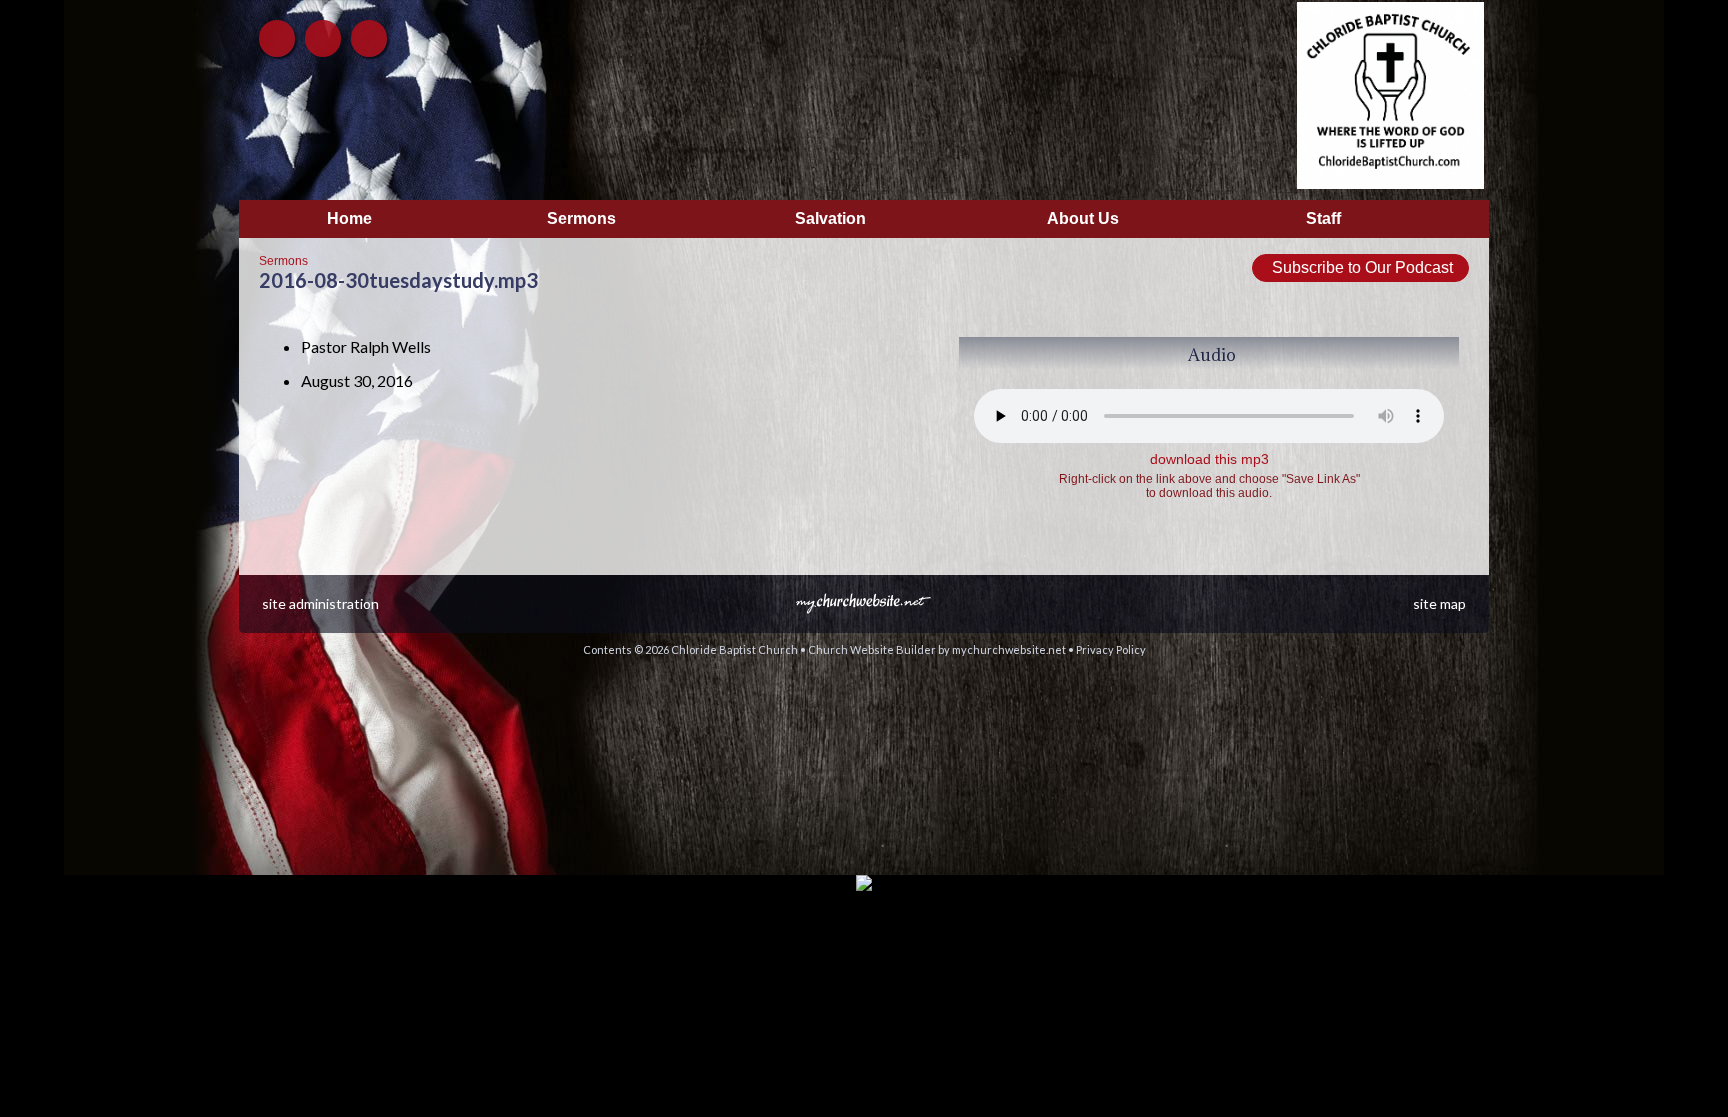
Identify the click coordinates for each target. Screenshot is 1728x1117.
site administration (320, 603)
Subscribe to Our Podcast (1360, 267)
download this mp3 (1209, 459)
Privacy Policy (1111, 649)
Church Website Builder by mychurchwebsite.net (937, 649)
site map (1439, 603)
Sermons (283, 261)
